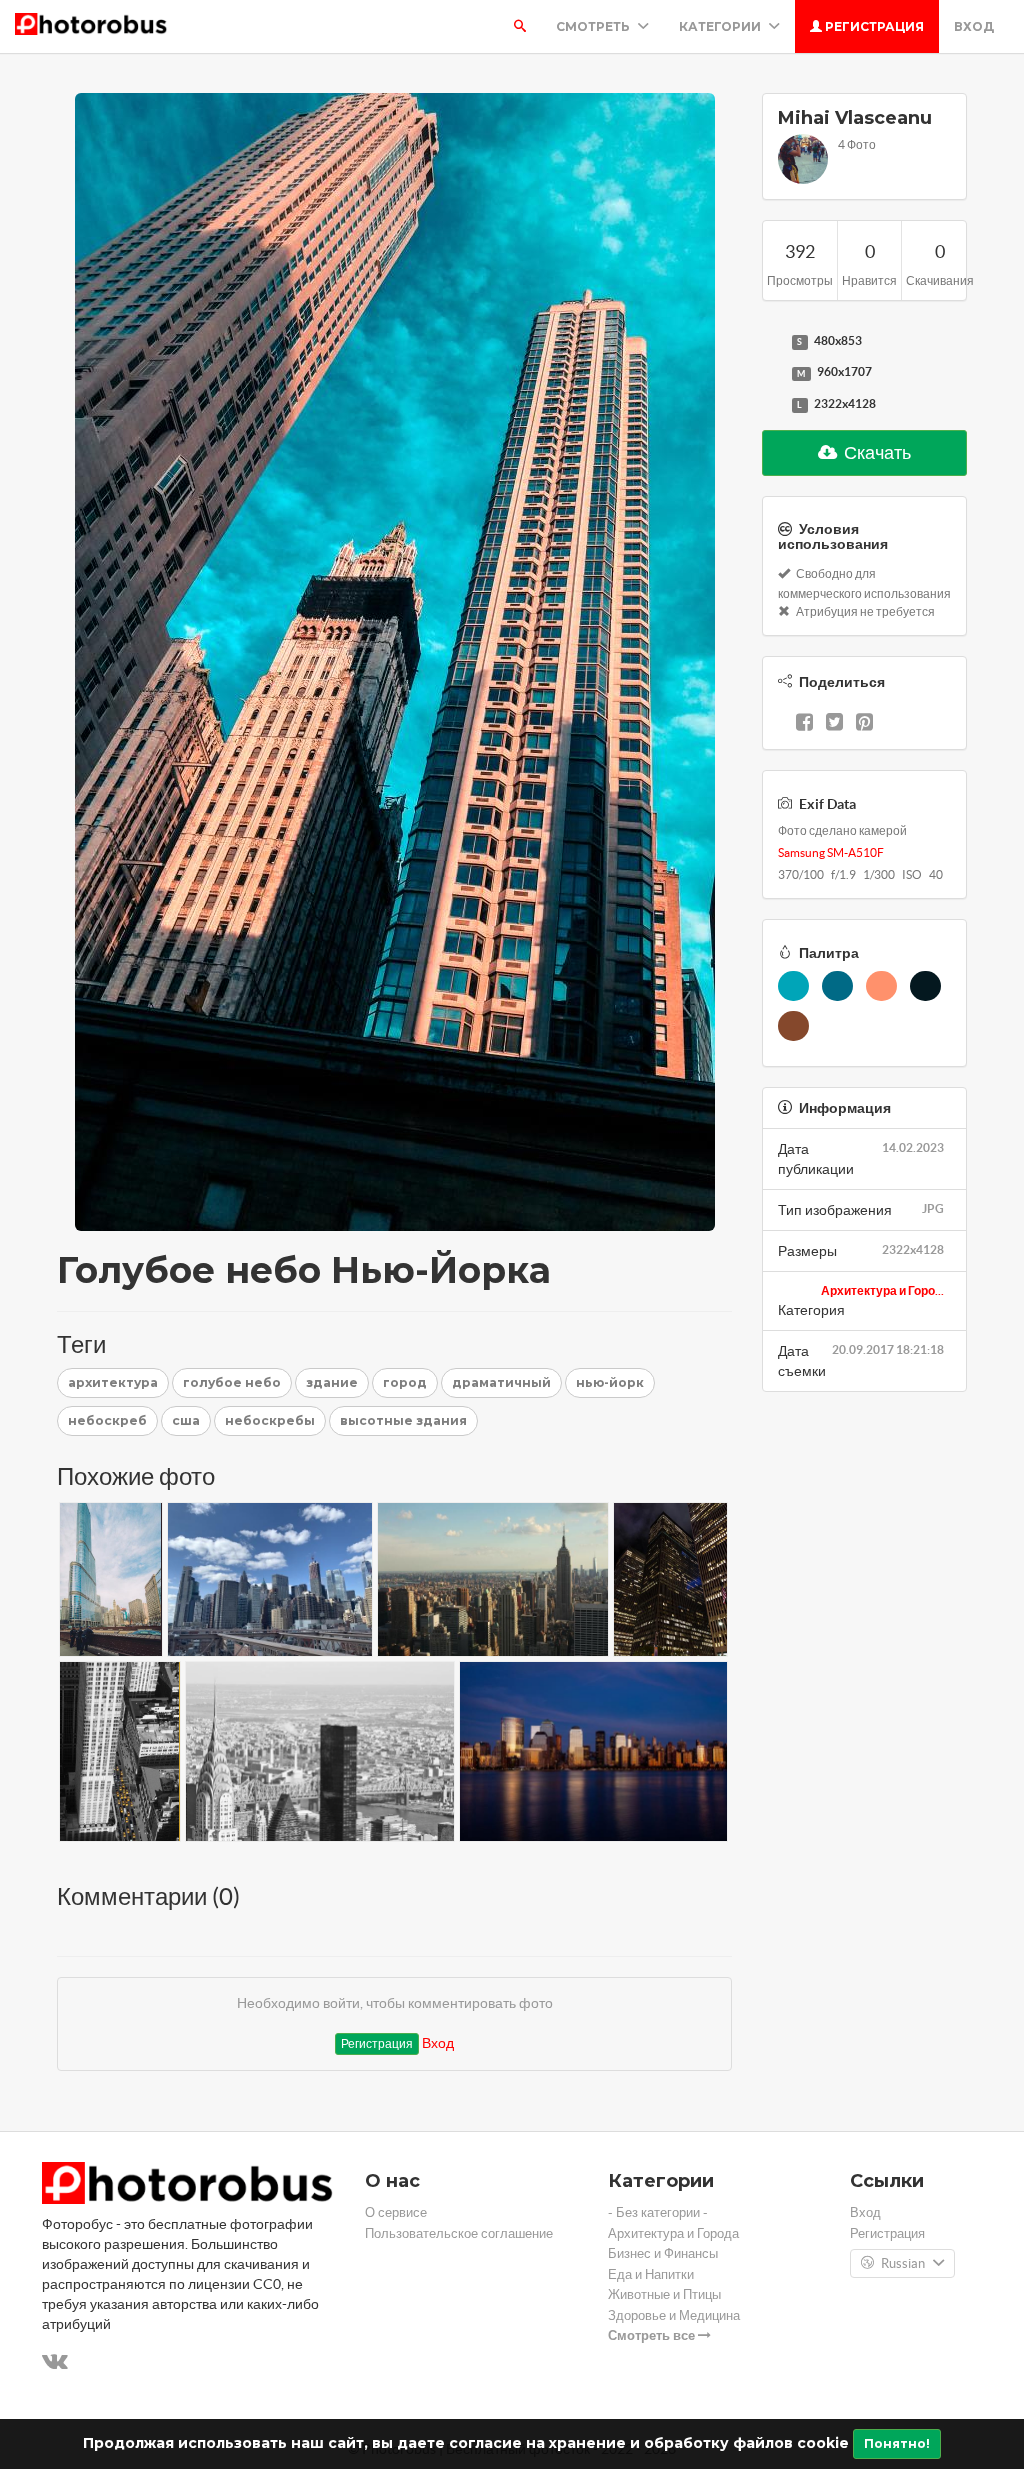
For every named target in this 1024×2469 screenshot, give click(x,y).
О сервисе (396, 2212)
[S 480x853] (772, 342)
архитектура (113, 1382)
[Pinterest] (864, 724)
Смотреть (594, 26)
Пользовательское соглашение (459, 2233)
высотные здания (403, 1420)
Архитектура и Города (673, 2233)
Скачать (876, 452)
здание (332, 1382)
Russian (903, 2263)
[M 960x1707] (772, 373)
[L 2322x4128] (772, 405)
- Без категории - (658, 2212)
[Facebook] (804, 724)
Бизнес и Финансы (663, 2253)
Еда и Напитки (651, 2274)
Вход (974, 26)
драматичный (501, 1382)
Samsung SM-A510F (831, 852)
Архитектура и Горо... (882, 1290)
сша (186, 1420)
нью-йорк (610, 1382)
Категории (721, 26)
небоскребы (270, 1420)
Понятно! (897, 2443)
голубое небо (232, 1382)
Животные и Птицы (664, 2294)
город (405, 1382)
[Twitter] (834, 724)
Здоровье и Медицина (674, 2315)
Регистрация (873, 26)
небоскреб (107, 1420)
